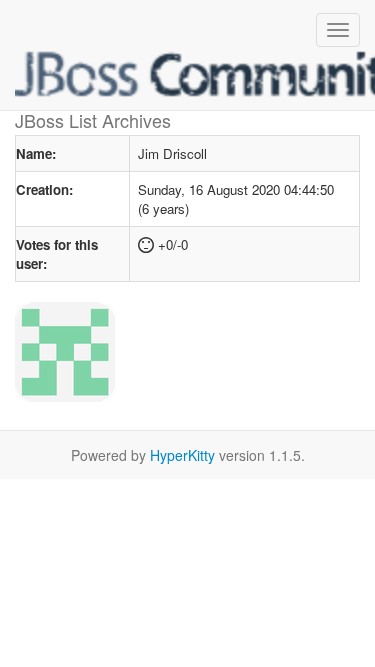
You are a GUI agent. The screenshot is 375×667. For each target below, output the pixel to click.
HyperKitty (182, 455)
